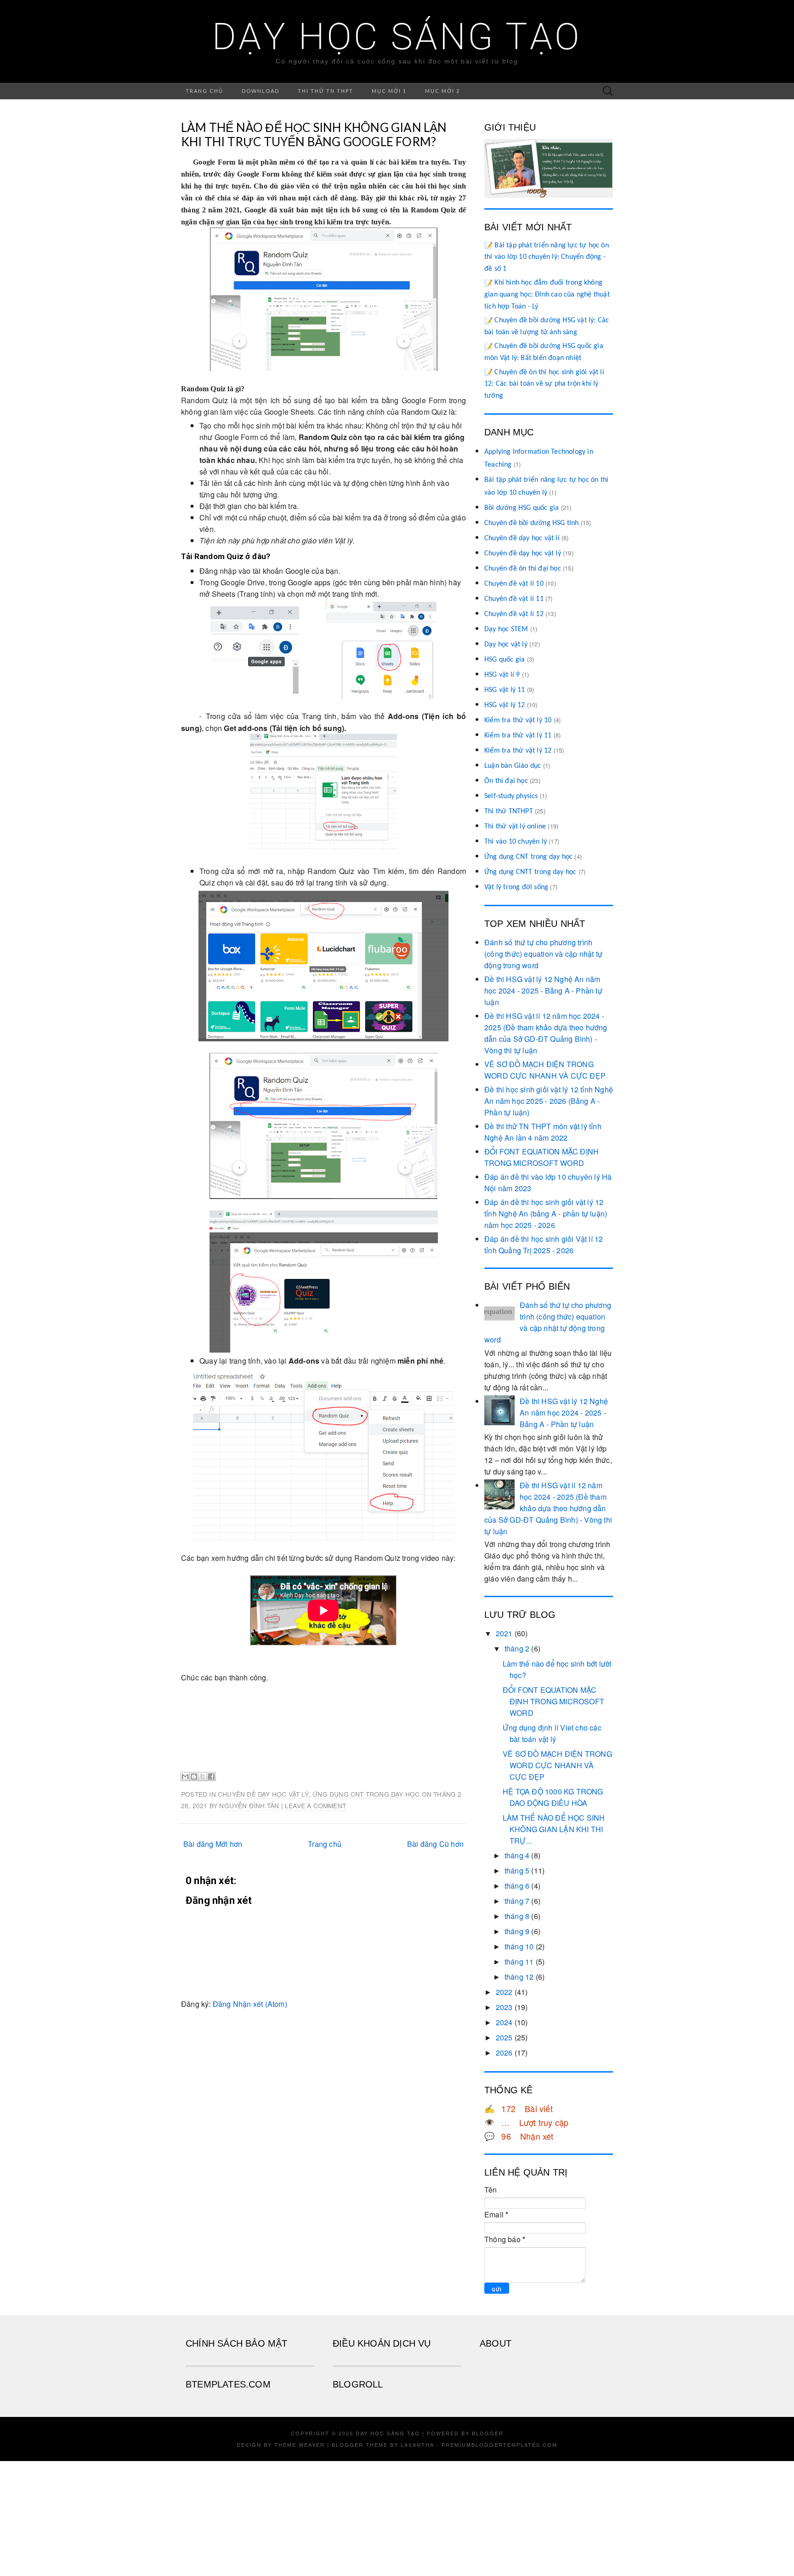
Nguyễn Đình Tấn (249, 1805)
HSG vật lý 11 (505, 690)
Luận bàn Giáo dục (513, 766)
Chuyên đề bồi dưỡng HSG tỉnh (532, 523)
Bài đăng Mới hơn (213, 1844)
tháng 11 (519, 1962)
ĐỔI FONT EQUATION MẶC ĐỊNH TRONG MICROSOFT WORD (553, 1701)
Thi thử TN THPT (326, 91)
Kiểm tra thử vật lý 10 (518, 720)
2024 (504, 2022)
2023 (504, 2007)
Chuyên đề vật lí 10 (514, 584)
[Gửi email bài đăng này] (185, 1776)
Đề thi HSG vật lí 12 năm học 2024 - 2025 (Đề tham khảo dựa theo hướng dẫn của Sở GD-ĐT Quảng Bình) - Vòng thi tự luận (548, 1508)
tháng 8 (517, 1916)
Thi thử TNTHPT (509, 811)
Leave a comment (315, 1805)
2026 (504, 2053)
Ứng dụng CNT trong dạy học (366, 1794)
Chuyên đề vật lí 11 (514, 599)
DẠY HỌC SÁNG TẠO (397, 37)
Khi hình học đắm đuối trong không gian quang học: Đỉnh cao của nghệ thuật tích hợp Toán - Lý (547, 294)
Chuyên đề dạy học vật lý (263, 1794)
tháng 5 (517, 1871)
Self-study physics (511, 796)
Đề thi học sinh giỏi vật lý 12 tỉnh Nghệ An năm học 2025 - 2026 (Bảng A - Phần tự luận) (549, 1101)
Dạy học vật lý (506, 645)
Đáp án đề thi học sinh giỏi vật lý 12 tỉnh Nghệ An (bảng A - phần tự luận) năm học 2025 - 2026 (546, 1214)
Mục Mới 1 (389, 91)
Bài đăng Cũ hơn (435, 1844)
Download (261, 91)
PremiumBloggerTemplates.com (499, 2445)
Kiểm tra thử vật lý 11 (518, 736)
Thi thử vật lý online (515, 827)
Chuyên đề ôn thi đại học (523, 569)
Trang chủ (204, 91)
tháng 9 (517, 1931)
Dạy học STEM (506, 629)
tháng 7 (517, 1901)
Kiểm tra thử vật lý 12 (518, 751)
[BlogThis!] (194, 1776)
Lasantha (417, 2445)
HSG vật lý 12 (505, 705)
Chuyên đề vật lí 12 (514, 614)
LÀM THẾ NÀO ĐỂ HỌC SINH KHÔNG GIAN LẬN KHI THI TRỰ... (554, 1829)
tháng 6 (517, 1886)
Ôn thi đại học (506, 781)
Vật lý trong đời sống (516, 887)
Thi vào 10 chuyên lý (516, 842)
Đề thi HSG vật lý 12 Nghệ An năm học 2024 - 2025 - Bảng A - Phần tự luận (543, 991)
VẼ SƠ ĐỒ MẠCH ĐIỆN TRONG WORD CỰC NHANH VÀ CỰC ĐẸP (557, 1765)
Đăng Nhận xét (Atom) (250, 2004)
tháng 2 (517, 1648)
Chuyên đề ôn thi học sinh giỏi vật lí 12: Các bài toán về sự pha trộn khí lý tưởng (544, 384)
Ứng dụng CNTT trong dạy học (530, 872)
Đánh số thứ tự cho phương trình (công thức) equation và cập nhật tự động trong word (543, 954)
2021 (504, 1633)
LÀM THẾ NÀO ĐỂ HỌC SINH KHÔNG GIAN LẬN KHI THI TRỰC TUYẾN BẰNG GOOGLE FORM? (314, 134)
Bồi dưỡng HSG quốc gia (522, 508)
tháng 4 (517, 1855)
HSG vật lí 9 (502, 675)
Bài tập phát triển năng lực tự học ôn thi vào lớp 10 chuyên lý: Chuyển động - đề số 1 (547, 257)
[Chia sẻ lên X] (203, 1776)
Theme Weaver (300, 2445)
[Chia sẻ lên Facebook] (211, 1776)
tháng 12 (519, 1977)
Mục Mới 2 (442, 91)
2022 (504, 1992)
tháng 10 (519, 1946)
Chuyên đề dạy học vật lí (522, 538)
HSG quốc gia (505, 660)
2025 (504, 2037)
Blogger (488, 2433)
